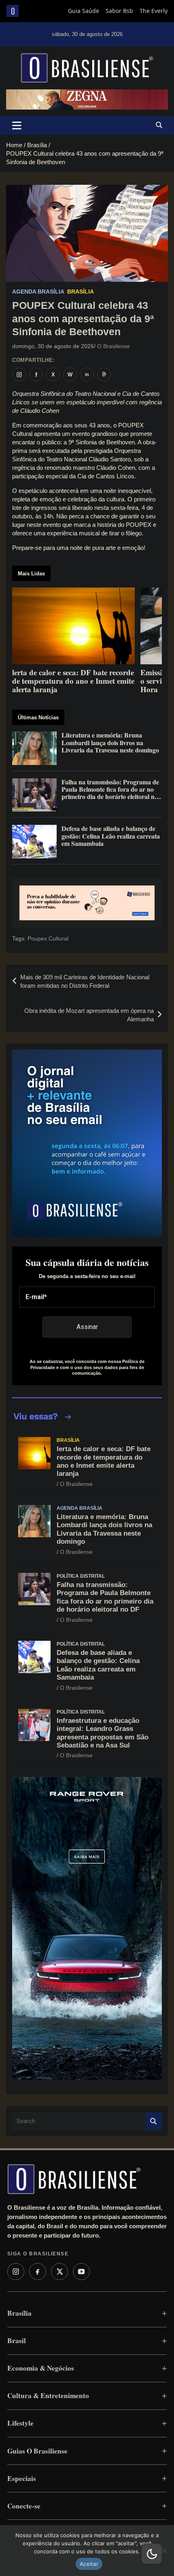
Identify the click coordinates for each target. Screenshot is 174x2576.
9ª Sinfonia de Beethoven (102, 442)
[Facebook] (38, 2272)
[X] (59, 2272)
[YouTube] (81, 2272)
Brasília (81, 292)
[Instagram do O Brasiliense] (19, 374)
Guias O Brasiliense (37, 2451)
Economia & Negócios (41, 2368)
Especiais (22, 2478)
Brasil (17, 2340)
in (87, 374)
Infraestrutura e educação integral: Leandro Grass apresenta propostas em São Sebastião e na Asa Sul (103, 1733)
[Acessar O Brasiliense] (87, 903)
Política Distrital (81, 1576)
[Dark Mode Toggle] (152, 2554)
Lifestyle (20, 2423)
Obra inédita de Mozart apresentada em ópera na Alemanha (89, 1015)
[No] (164, 2551)
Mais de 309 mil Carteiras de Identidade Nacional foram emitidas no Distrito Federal (85, 981)
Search (154, 2121)
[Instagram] (16, 2272)
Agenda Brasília (38, 292)
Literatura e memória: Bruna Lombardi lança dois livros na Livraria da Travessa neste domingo (104, 1529)
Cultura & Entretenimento (48, 2395)
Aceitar (89, 2564)
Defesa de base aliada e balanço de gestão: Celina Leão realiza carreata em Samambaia (98, 1665)
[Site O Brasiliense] (104, 374)
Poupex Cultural (48, 938)
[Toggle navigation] (17, 125)
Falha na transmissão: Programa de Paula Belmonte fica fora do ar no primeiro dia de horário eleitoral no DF (105, 1597)
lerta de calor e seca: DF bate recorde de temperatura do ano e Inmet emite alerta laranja (104, 1461)
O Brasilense (114, 346)
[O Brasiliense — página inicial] (74, 2179)
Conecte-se (24, 2506)
